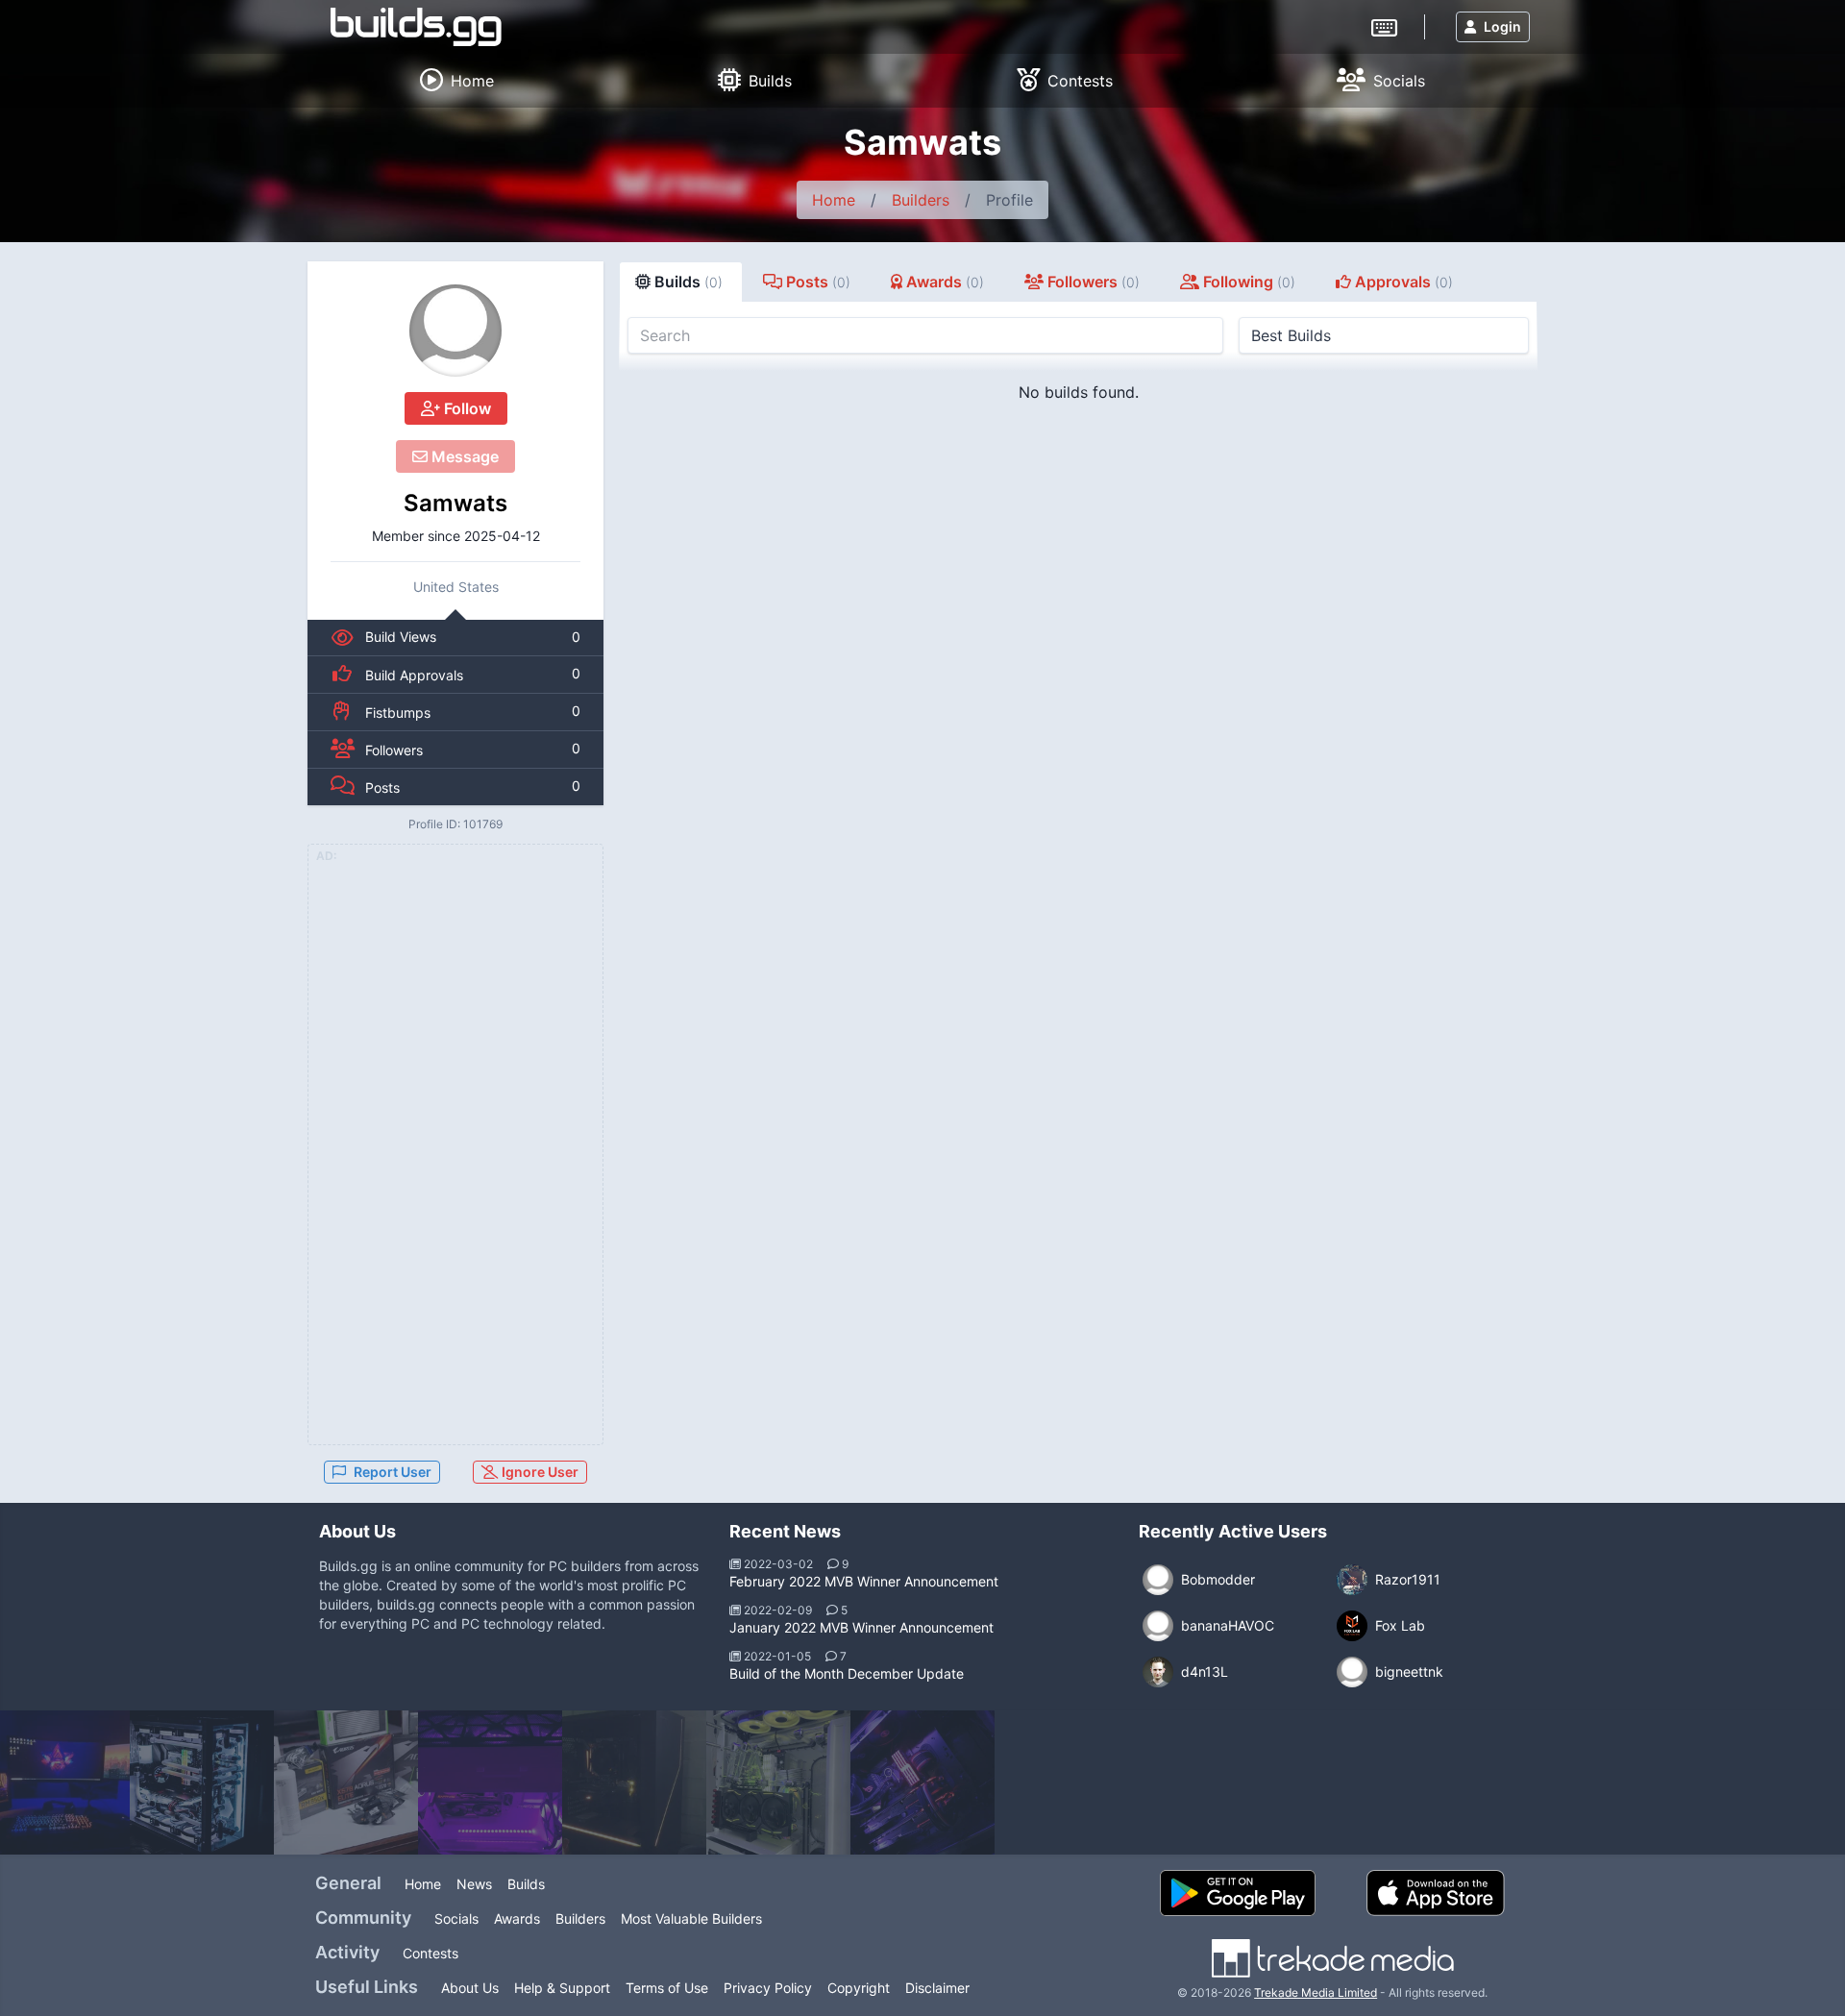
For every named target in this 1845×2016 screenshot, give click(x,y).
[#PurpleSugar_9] (490, 1782)
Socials (456, 1918)
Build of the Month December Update (847, 1673)
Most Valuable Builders (691, 1918)
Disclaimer (937, 1988)
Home (834, 200)
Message (463, 456)
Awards (517, 1918)
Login (1502, 26)
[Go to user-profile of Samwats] (455, 331)
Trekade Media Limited (1316, 1992)
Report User (393, 1472)
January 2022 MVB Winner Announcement (861, 1627)
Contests (430, 1953)
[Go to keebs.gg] (1384, 26)
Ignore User (539, 1472)
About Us (470, 1988)
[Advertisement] (455, 1156)
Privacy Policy (768, 1988)
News (474, 1884)
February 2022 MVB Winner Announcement (864, 1581)
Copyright (859, 1988)
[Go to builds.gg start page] (416, 27)
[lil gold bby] (634, 1782)
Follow (466, 408)
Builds (526, 1884)
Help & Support (562, 1988)
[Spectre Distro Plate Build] (778, 1782)
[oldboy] (922, 1782)
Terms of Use (667, 1988)
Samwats (455, 503)
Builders (921, 200)
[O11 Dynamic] (202, 1782)
